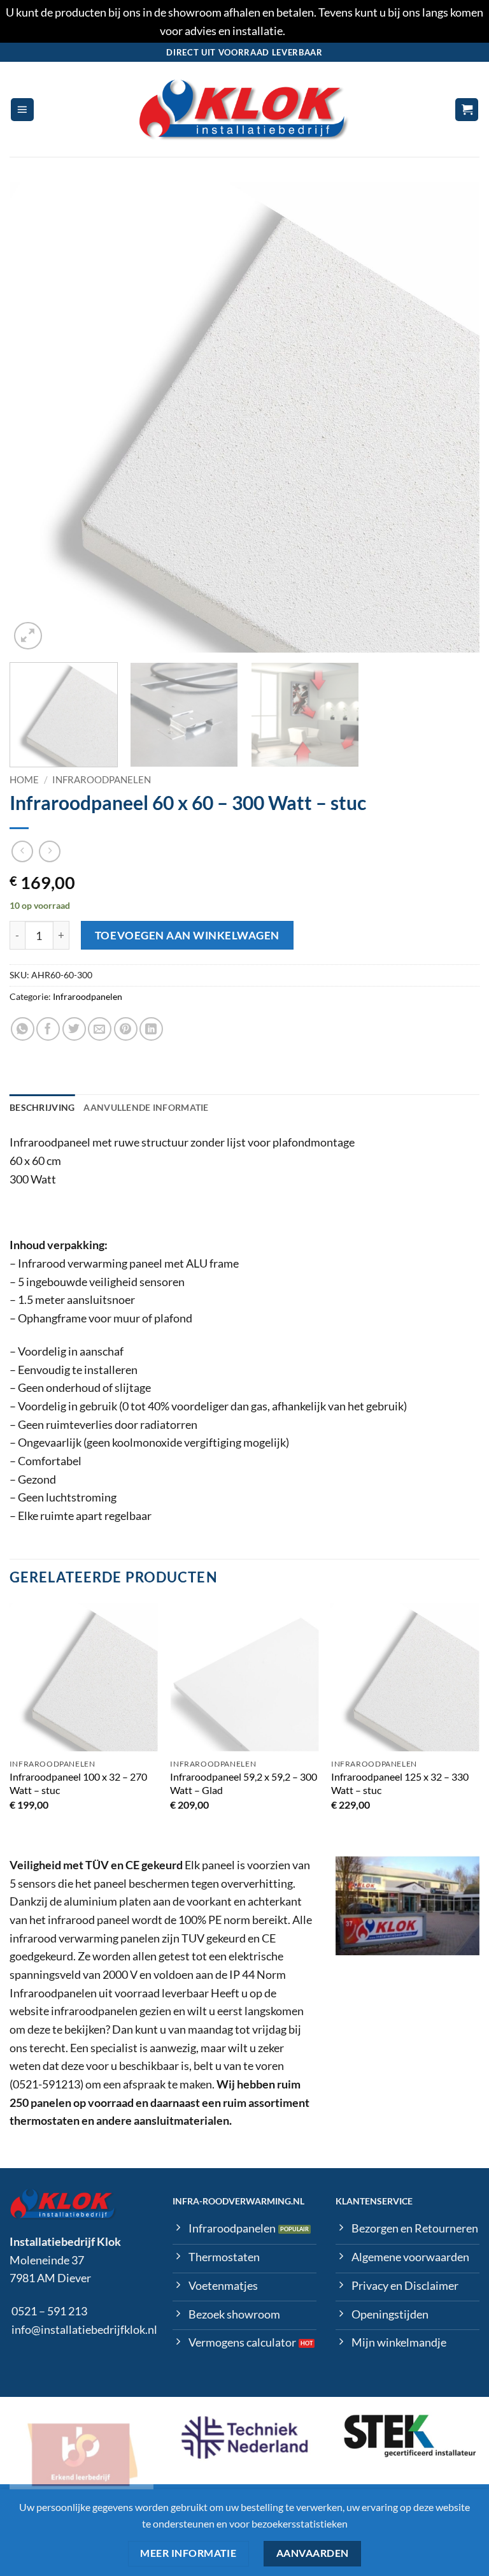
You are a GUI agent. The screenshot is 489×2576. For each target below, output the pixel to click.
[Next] (454, 418)
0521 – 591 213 (49, 2311)
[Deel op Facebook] (48, 1029)
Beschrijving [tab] (42, 1107)
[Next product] (23, 852)
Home (24, 779)
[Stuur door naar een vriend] (100, 1029)
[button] (22, 110)
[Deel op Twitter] (74, 1029)
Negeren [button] (308, 31)
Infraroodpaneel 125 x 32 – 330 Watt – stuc (400, 1783)
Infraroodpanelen (102, 779)
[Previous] (35, 418)
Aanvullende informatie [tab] (146, 1107)
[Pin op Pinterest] (126, 1029)
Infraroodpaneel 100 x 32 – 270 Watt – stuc (78, 1783)
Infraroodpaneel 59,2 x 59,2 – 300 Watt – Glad (244, 1783)
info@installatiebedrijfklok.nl (84, 2329)
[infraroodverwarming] (244, 110)
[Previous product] (50, 852)
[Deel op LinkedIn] (151, 1029)
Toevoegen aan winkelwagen (187, 935)
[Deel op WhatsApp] (23, 1029)
